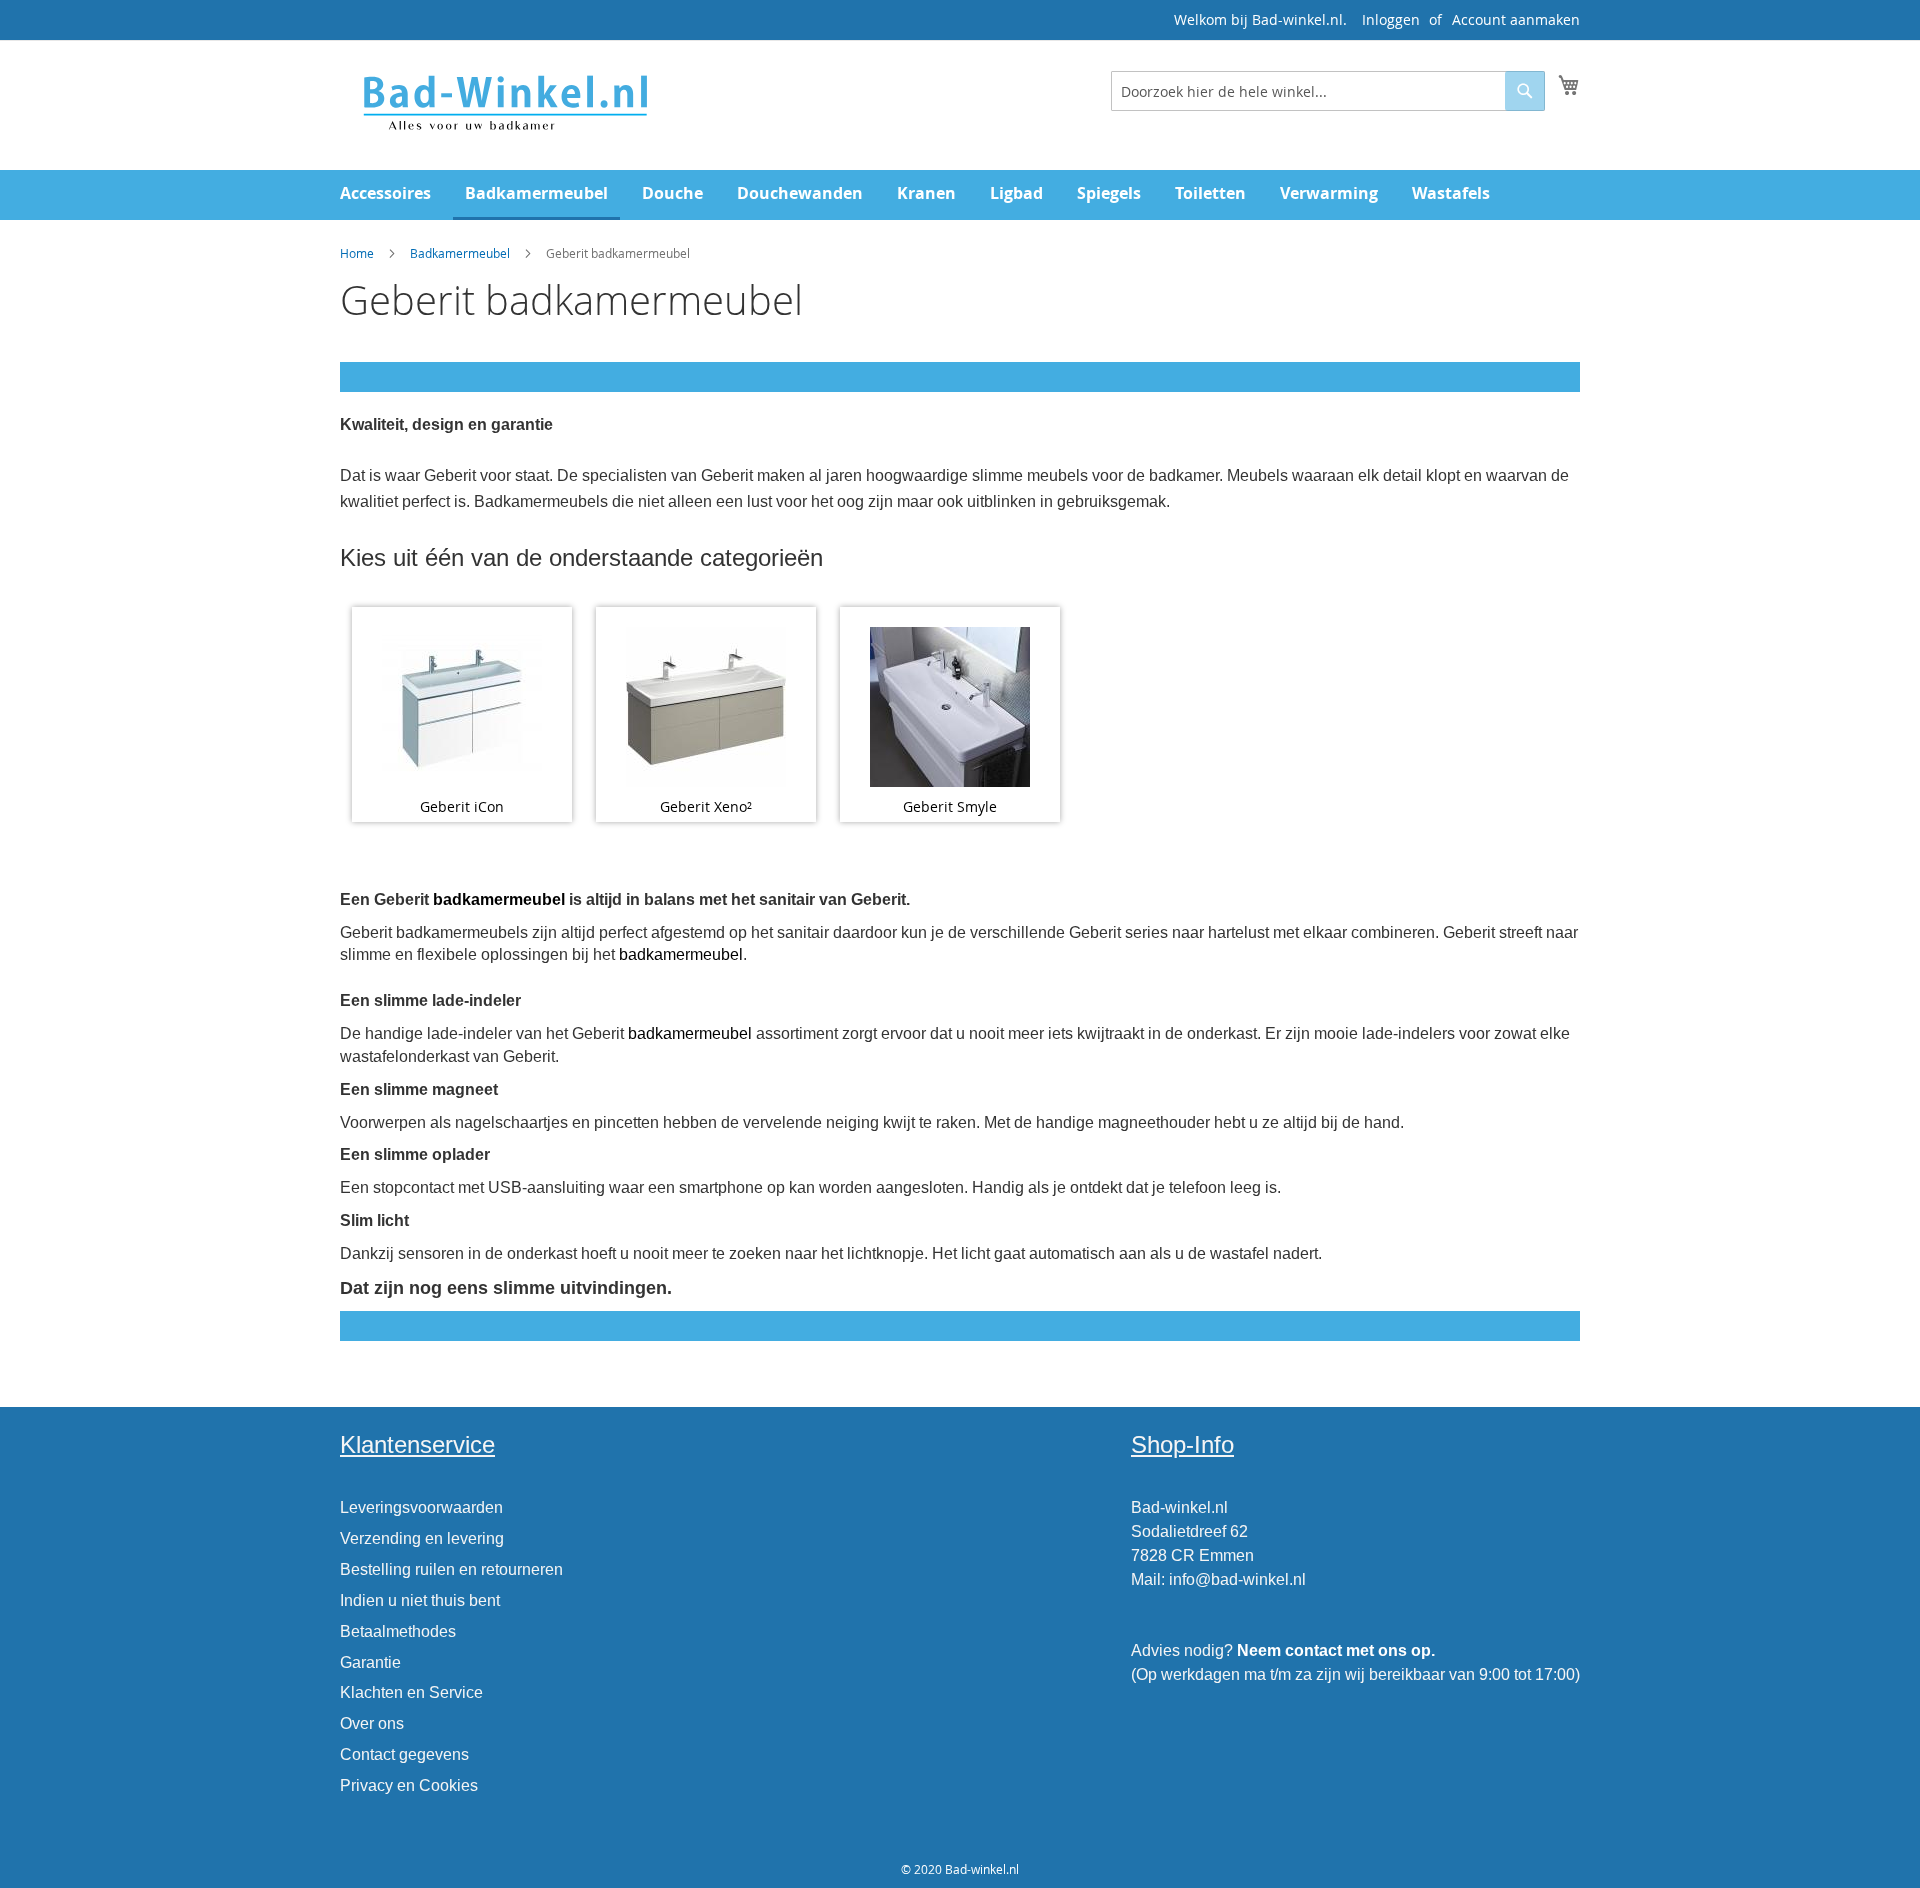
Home (357, 253)
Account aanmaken (1516, 19)
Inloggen (1391, 19)
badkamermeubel (499, 899)
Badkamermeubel (460, 253)
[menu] (960, 195)
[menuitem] (385, 193)
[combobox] (1328, 91)
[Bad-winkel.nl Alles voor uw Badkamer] (504, 104)
